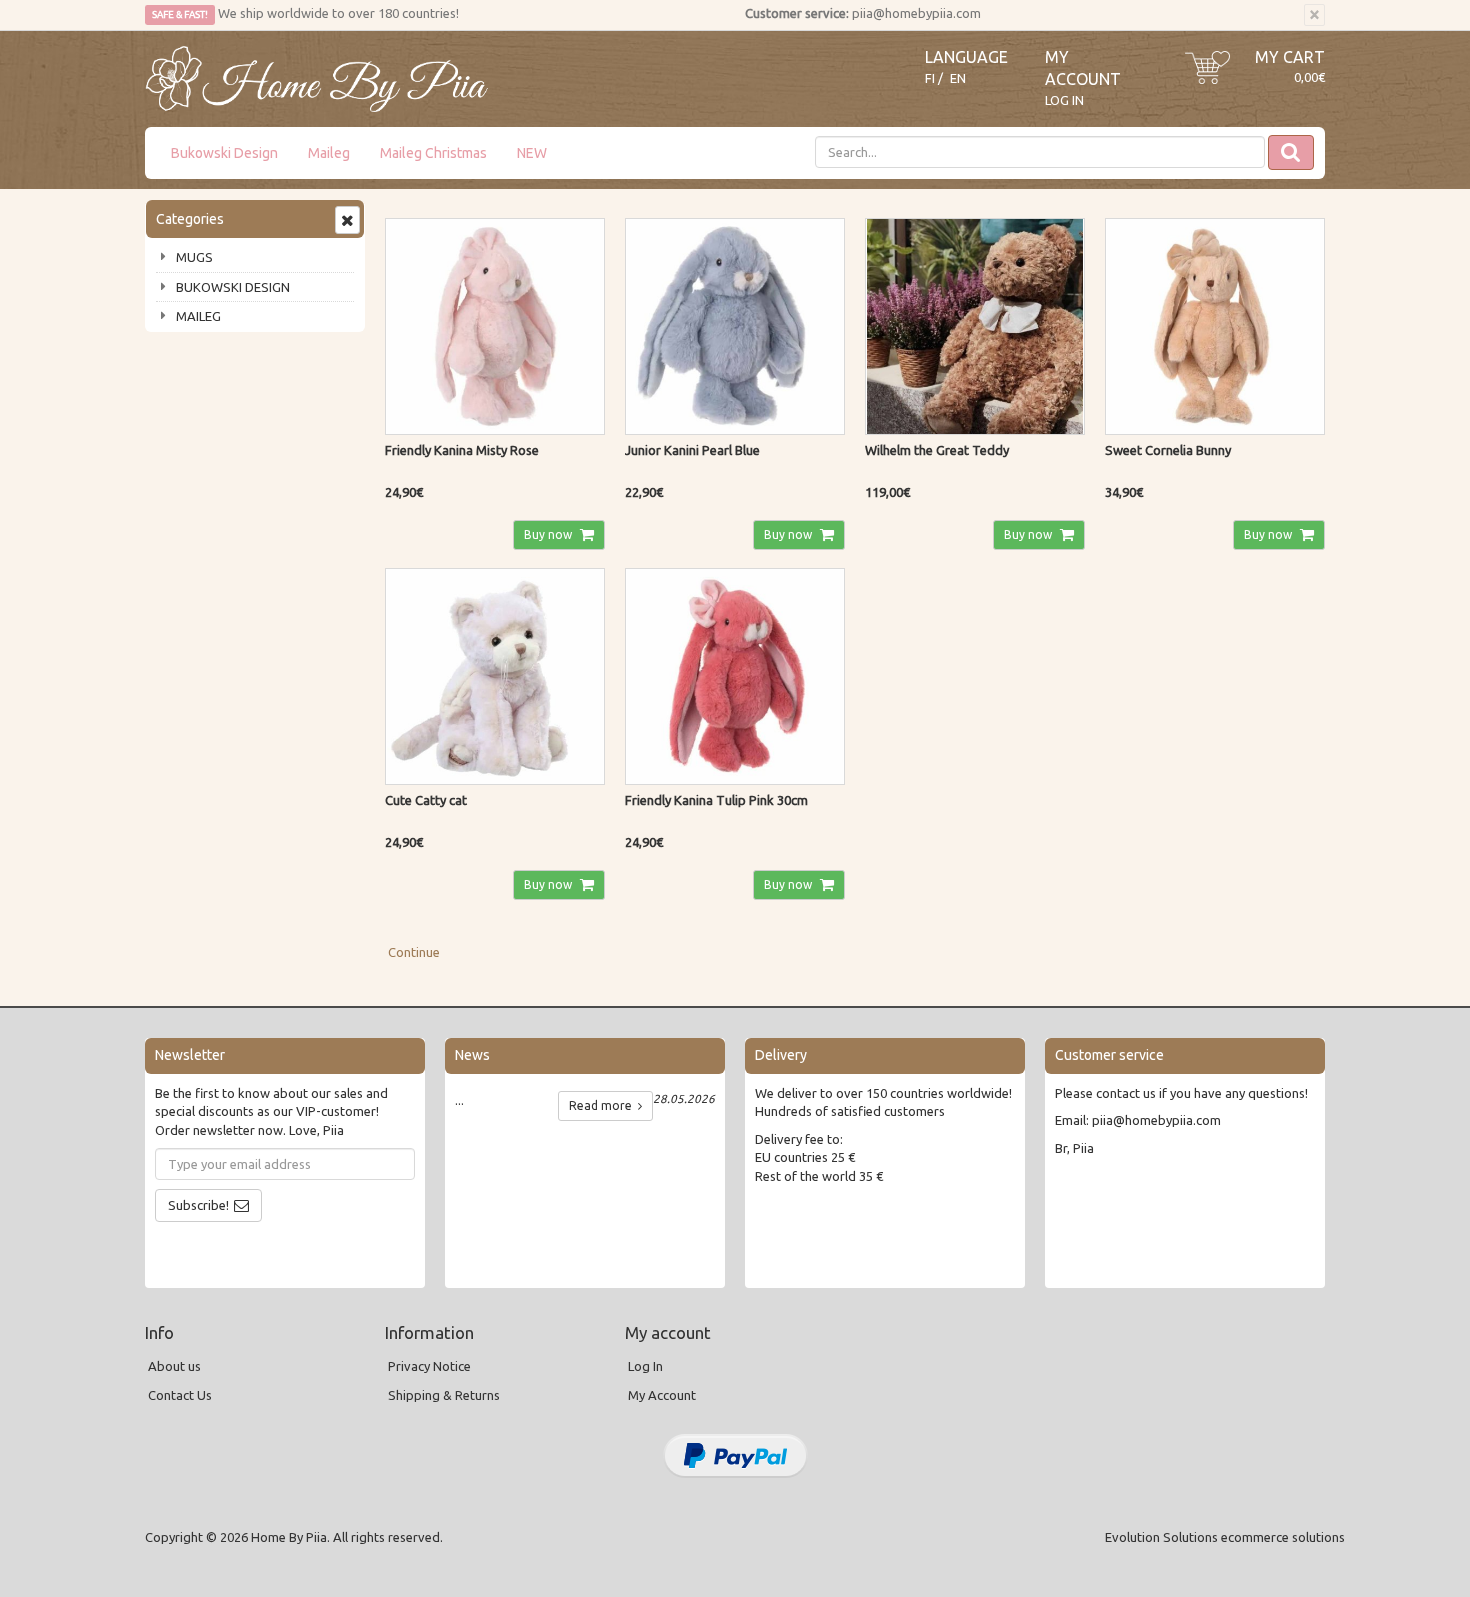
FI (930, 78)
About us (174, 1366)
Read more (603, 1105)
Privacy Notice (429, 1366)
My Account (662, 1395)
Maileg (329, 153)
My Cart (1290, 57)
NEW (532, 153)
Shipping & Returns (444, 1395)
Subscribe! (198, 1205)
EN (958, 78)
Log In (1064, 100)
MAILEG (198, 316)
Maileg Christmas (433, 153)
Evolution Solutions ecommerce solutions (1225, 1537)
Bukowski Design (224, 153)
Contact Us (180, 1395)
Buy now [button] (549, 534)
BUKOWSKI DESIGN (233, 287)
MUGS (194, 257)
